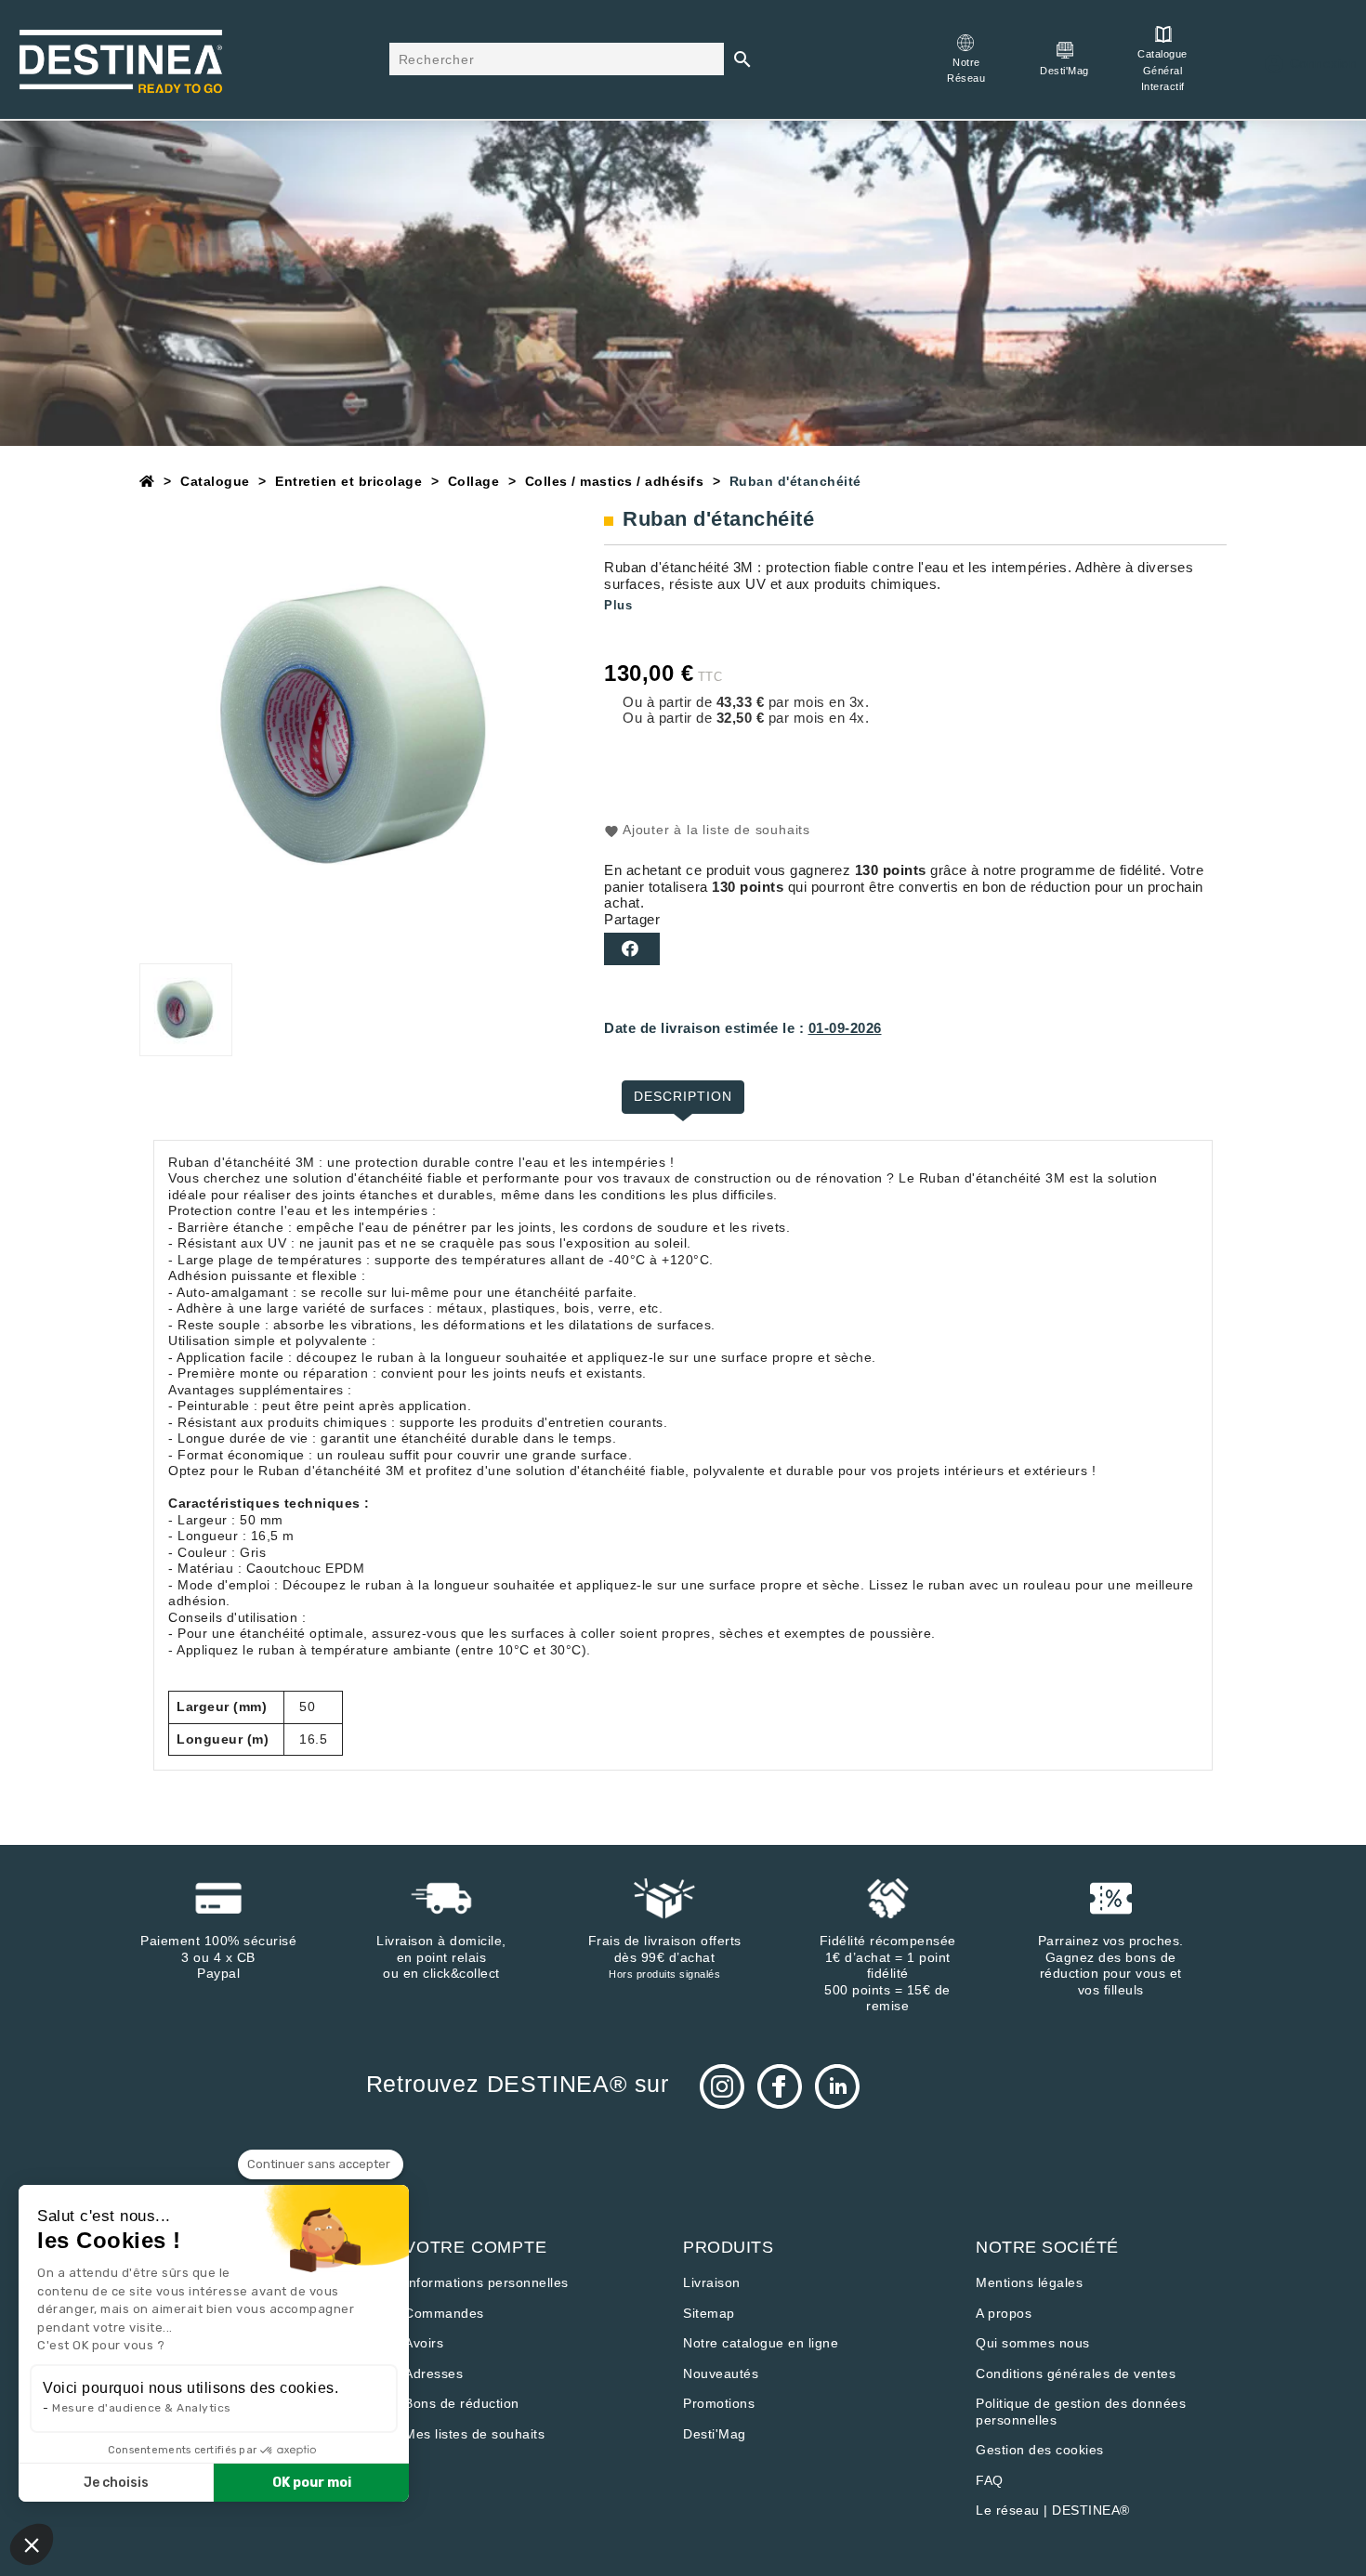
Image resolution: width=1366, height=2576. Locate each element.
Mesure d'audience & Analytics (142, 2408)
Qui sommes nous (1033, 2343)
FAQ (990, 2480)
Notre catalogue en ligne (761, 2343)
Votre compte (476, 2247)
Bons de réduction (462, 2403)
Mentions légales (1029, 2282)
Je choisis (116, 2483)
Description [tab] (683, 1096)
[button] (32, 2544)
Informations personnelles (486, 2282)
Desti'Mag (715, 2434)
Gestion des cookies (1040, 2450)
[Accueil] (147, 481)
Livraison (712, 2282)
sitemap (709, 2313)
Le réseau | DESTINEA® (1053, 2510)
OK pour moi (312, 2483)
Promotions (719, 2403)
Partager (632, 949)
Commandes (444, 2313)
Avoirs (424, 2343)
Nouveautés (721, 2373)
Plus (618, 605)
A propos (1004, 2313)
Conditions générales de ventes (1076, 2373)
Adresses (433, 2373)
